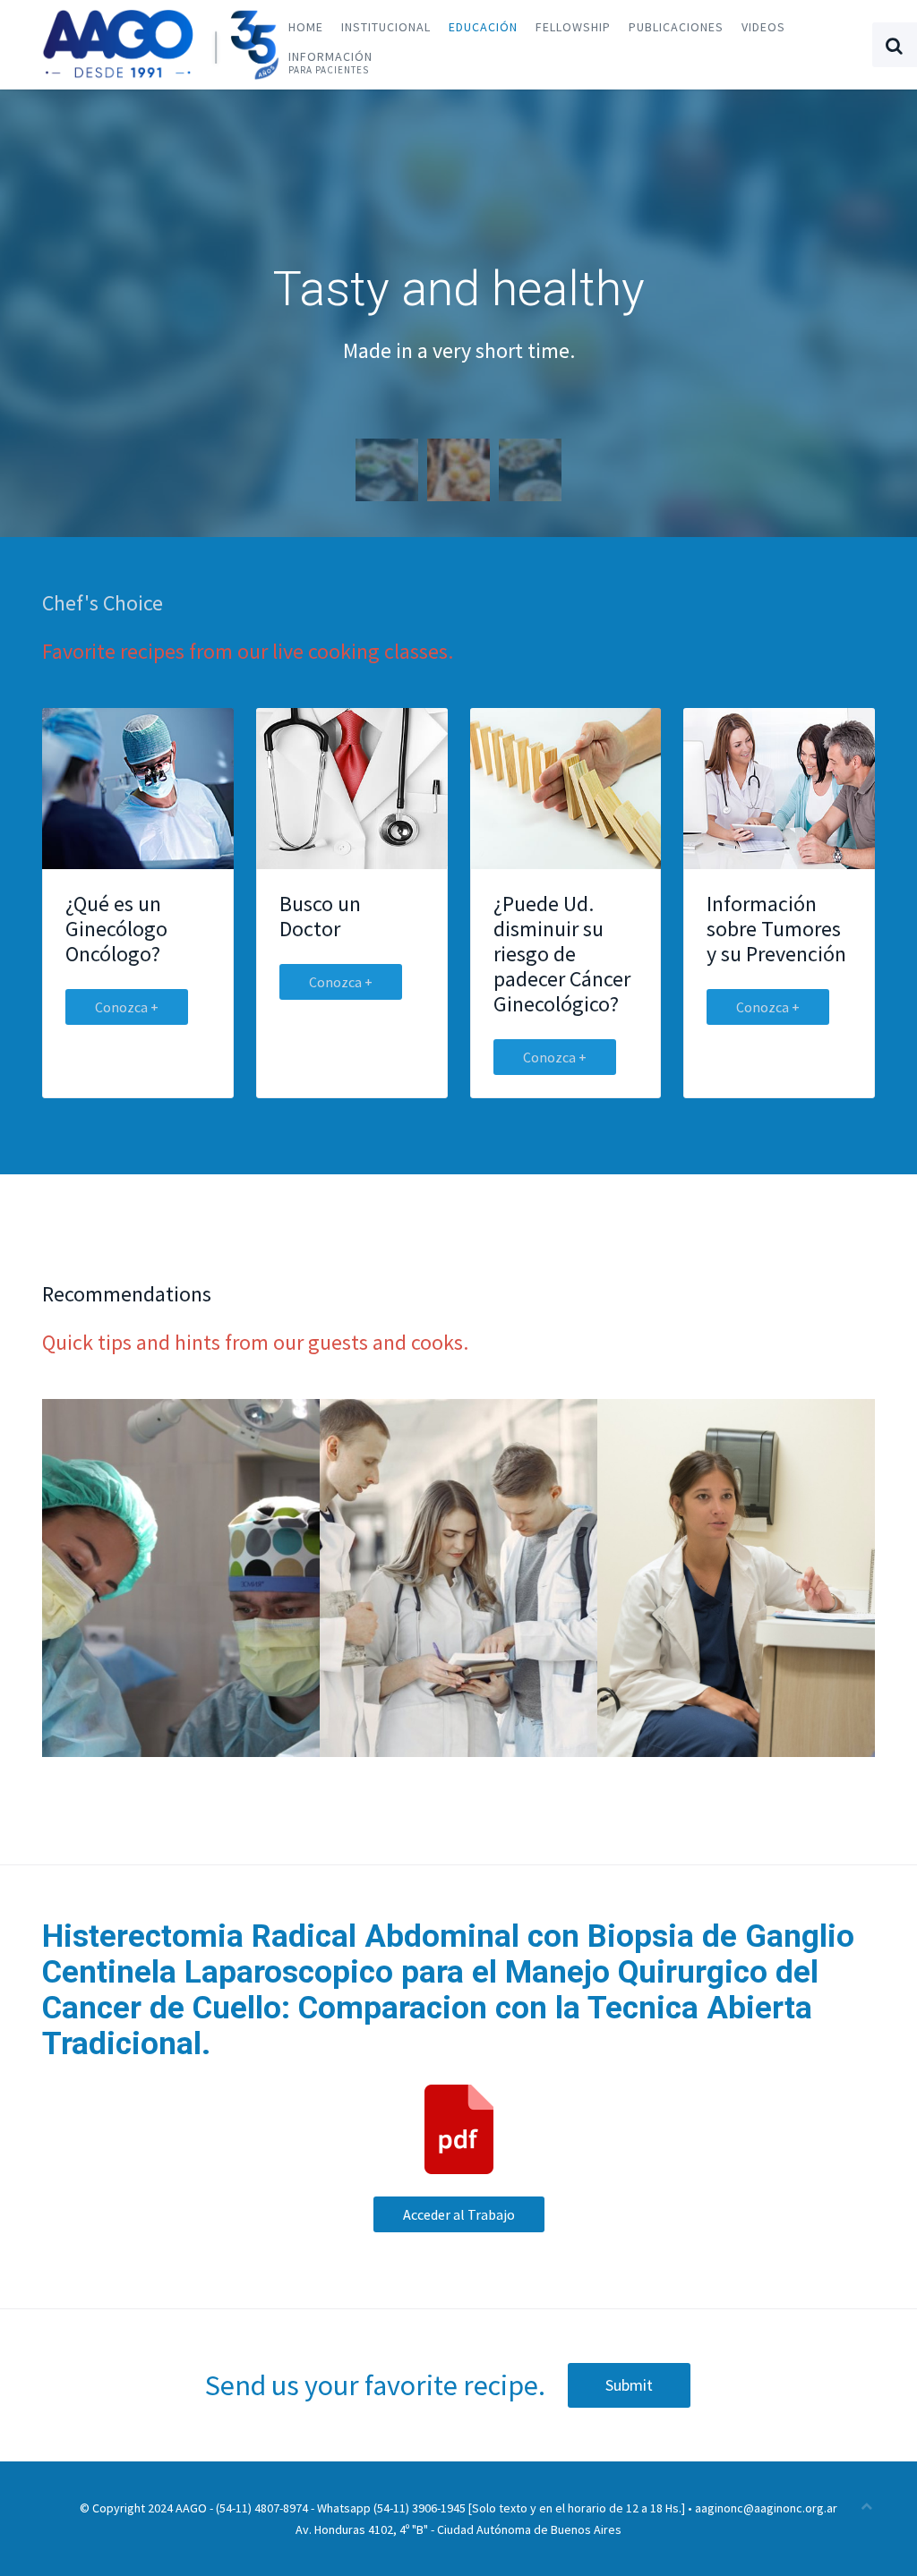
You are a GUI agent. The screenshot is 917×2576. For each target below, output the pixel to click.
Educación (483, 27)
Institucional (386, 27)
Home (306, 27)
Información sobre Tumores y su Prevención (776, 929)
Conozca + (127, 1007)
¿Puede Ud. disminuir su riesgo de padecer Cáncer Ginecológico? (562, 954)
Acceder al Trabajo (459, 2214)
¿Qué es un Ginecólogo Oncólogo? (116, 929)
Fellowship (573, 27)
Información (330, 62)
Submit (629, 2385)
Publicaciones (676, 27)
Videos (763, 27)
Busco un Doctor (320, 916)
